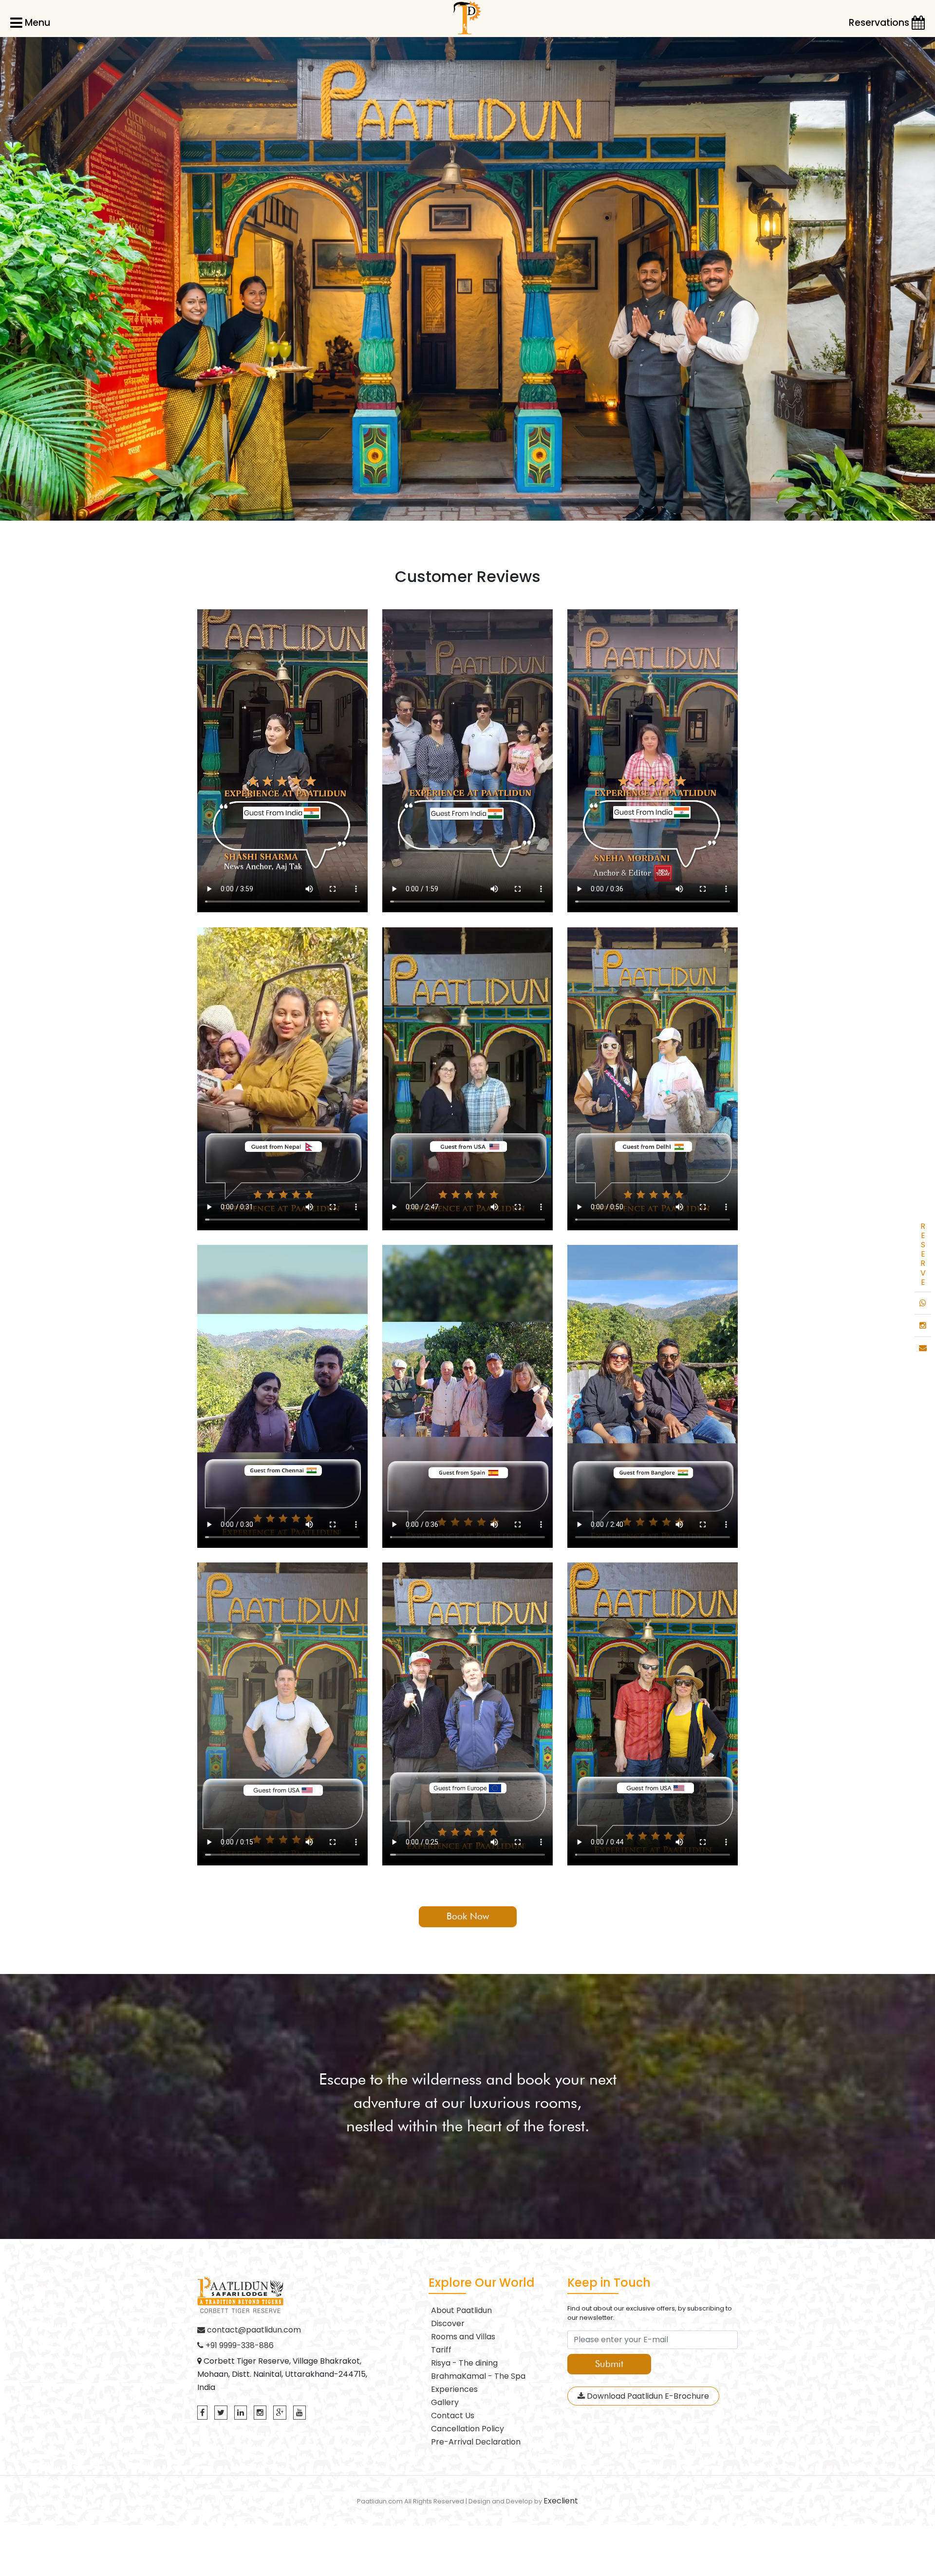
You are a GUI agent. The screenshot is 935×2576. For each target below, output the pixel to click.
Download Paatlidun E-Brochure (647, 2396)
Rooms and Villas (463, 2337)
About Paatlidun (461, 2310)
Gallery (445, 2402)
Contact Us (453, 2416)
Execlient (561, 2501)
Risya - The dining (464, 2363)
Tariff (441, 2350)
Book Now (468, 1916)
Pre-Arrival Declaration (476, 2442)
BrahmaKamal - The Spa (478, 2376)
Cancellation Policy (467, 2429)
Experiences (454, 2389)
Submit (609, 2364)
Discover (448, 2323)
